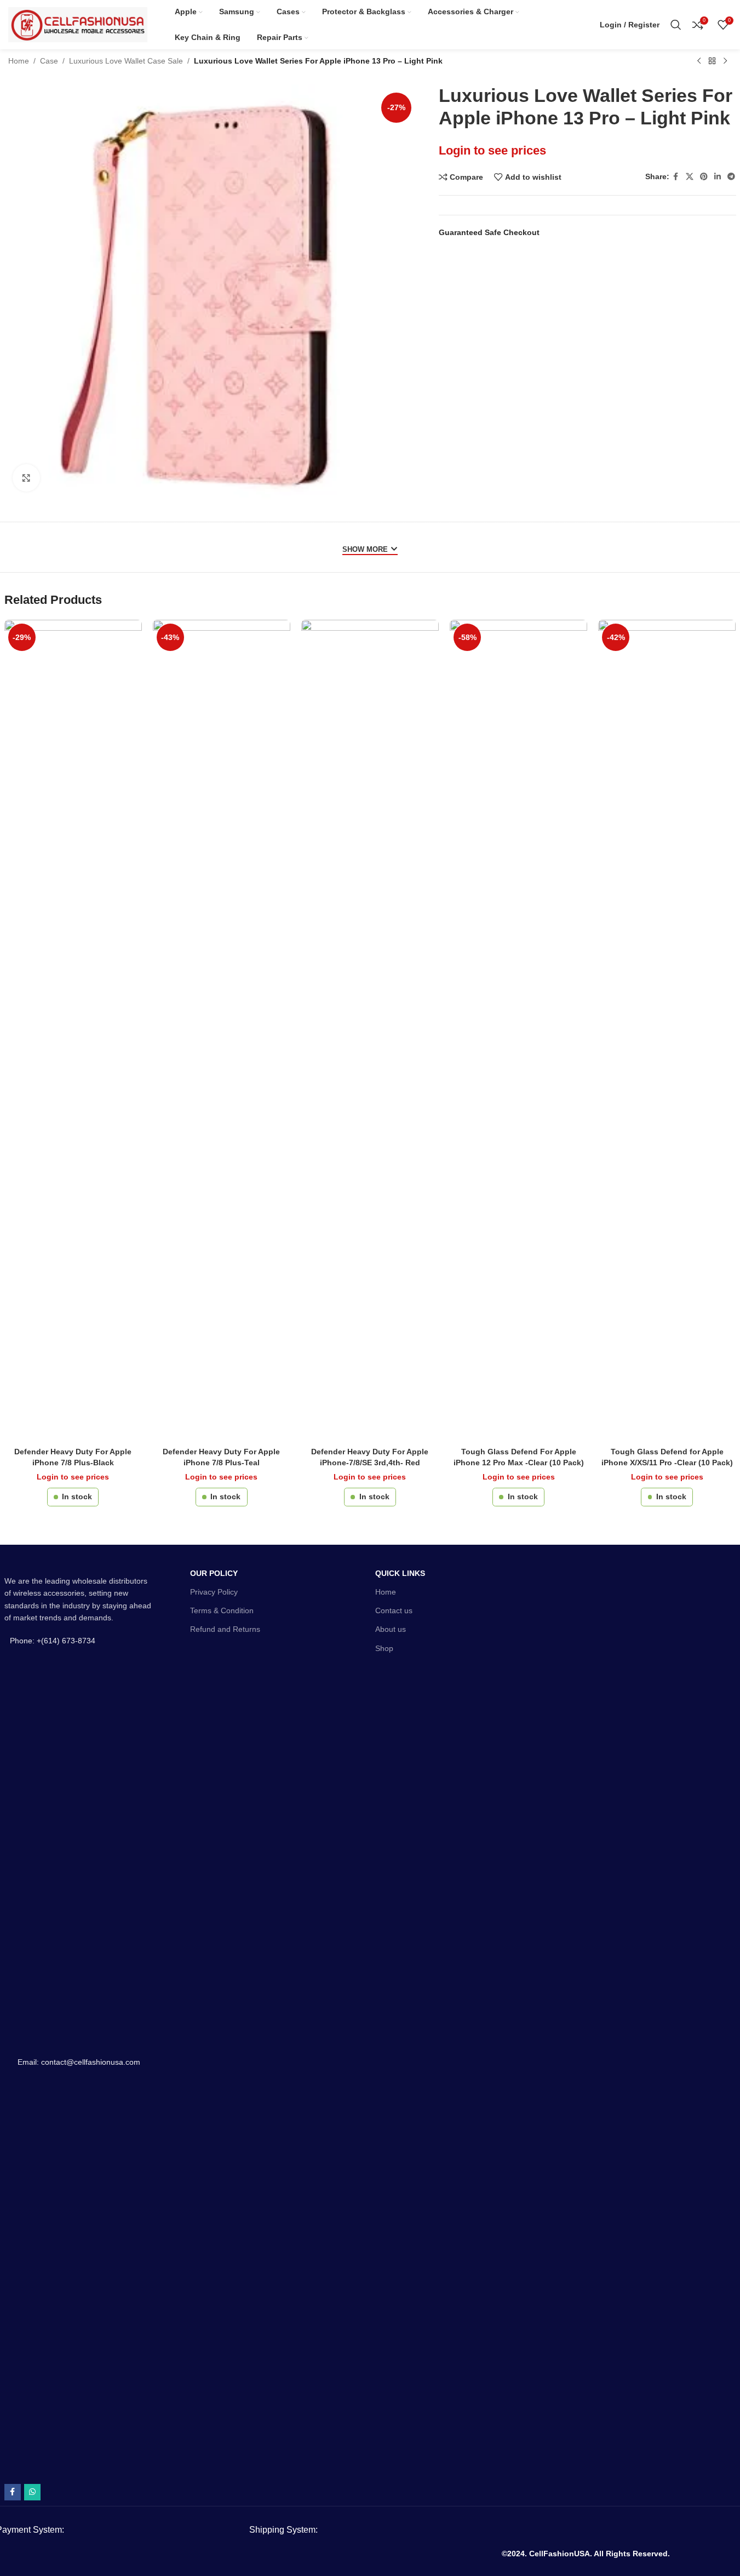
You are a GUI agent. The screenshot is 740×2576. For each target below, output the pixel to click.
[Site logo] (78, 24)
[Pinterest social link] (704, 177)
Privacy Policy (214, 1592)
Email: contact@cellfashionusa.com (79, 2062)
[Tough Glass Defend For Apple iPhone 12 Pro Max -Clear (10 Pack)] (518, 1031)
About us (391, 1629)
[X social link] (690, 177)
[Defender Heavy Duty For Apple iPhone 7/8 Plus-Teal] (222, 1031)
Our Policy (214, 1573)
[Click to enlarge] (26, 478)
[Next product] (725, 61)
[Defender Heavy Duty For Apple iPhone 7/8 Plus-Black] (73, 1031)
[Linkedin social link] (718, 177)
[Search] (676, 25)
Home (19, 61)
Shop (384, 1648)
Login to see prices (492, 150)
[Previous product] (699, 61)
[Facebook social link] (676, 177)
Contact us (394, 1610)
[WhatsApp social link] (32, 2492)
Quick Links (400, 1573)
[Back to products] (712, 61)
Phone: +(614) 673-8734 (53, 1641)
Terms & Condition (222, 1610)
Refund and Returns (225, 1629)
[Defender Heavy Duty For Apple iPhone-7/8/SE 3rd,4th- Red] (370, 1031)
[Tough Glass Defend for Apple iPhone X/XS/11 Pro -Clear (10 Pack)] (667, 1031)
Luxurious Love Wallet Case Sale (126, 61)
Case (49, 61)
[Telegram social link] (731, 177)
